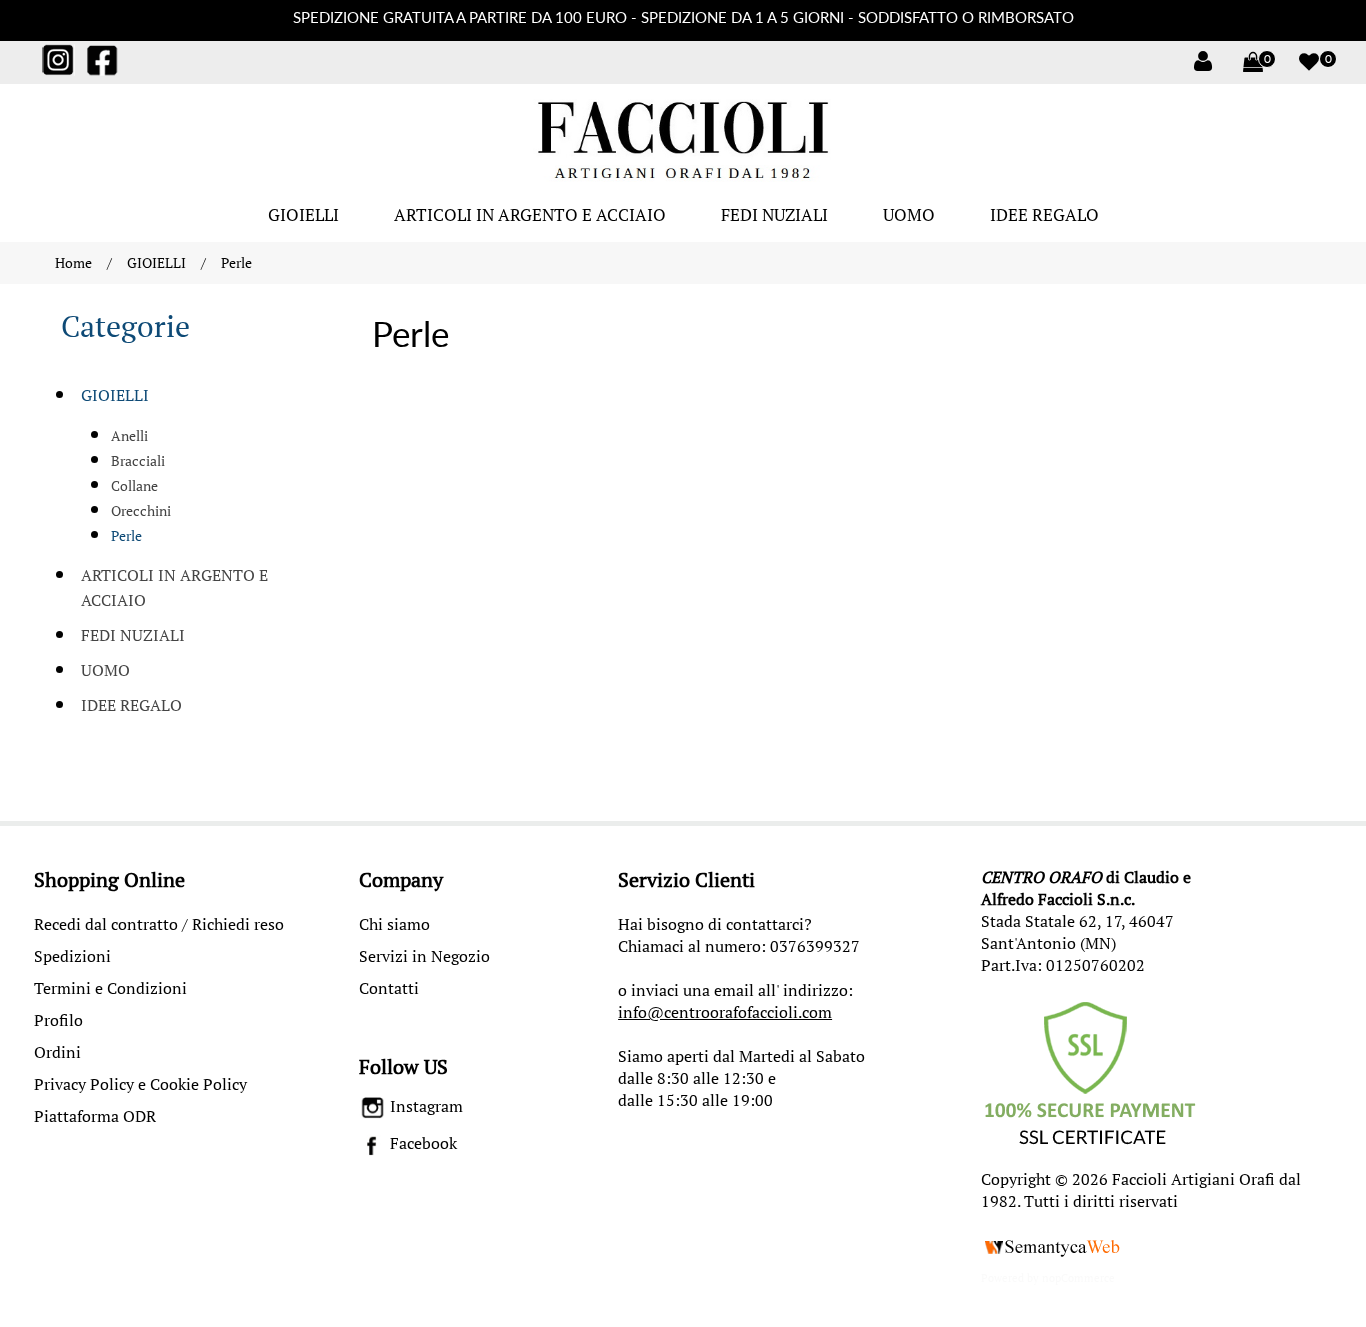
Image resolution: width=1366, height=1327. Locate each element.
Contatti (389, 988)
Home (73, 262)
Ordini (57, 1052)
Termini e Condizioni (110, 988)
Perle (126, 535)
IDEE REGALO (1044, 214)
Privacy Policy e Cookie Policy (140, 1084)
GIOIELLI (303, 214)
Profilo (58, 1020)
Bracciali (138, 460)
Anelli (129, 435)
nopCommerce (1078, 1278)
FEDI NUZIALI (774, 214)
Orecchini (141, 510)
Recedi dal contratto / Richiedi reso (159, 924)
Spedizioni (72, 956)
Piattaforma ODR (95, 1116)
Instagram (424, 1106)
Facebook (421, 1143)
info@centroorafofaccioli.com (725, 1012)
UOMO (909, 214)
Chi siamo (394, 924)
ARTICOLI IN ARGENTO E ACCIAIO (530, 214)
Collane (134, 485)
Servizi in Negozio (424, 956)
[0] (1243, 62)
